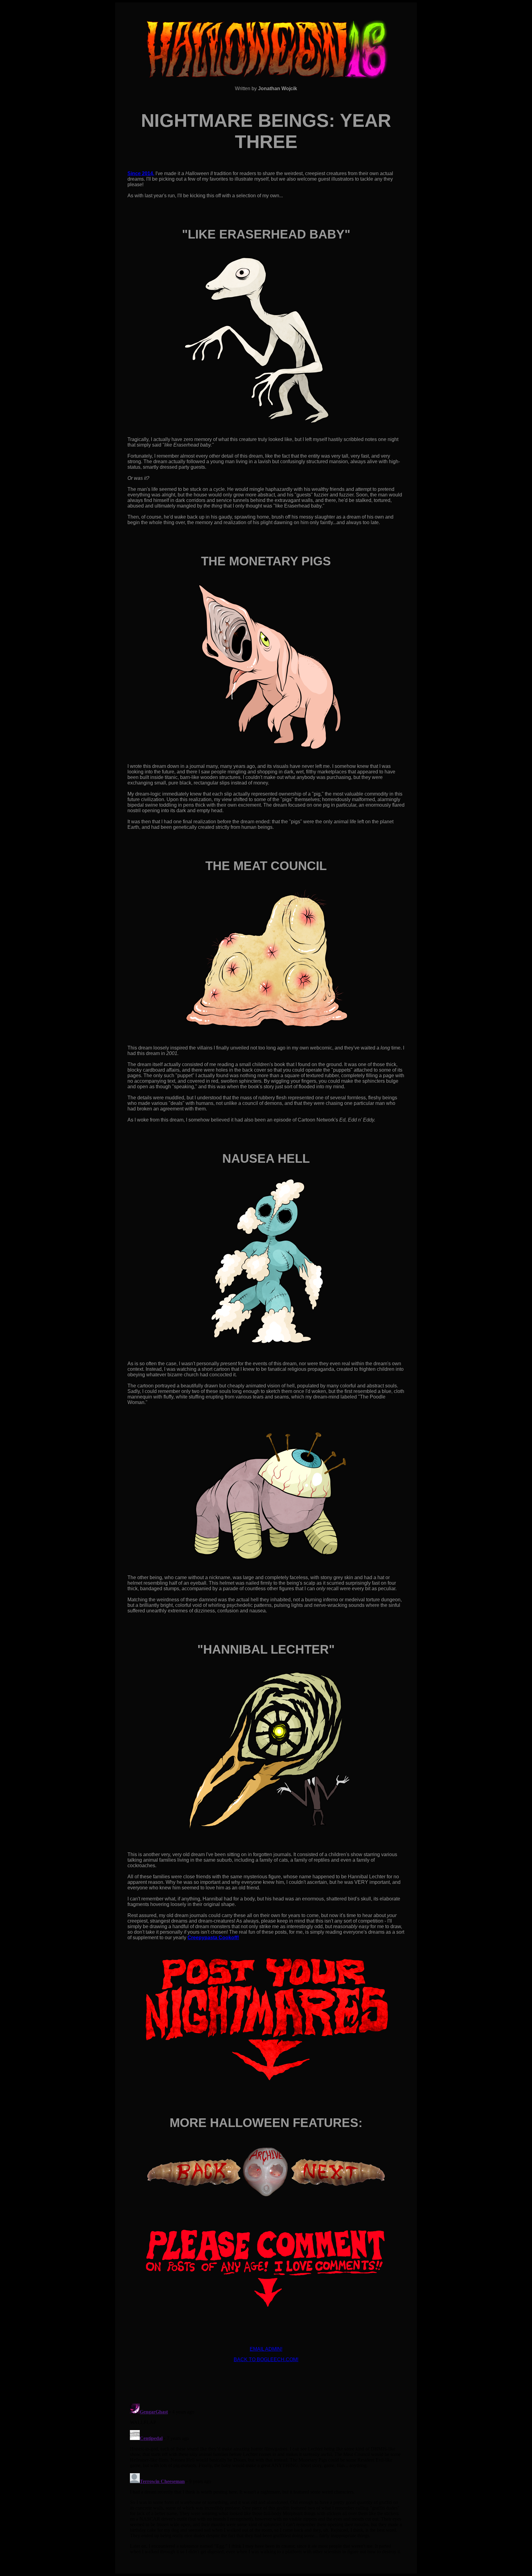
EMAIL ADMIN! (266, 2349)
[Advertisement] (266, 2381)
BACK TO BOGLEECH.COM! (266, 2359)
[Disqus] (266, 2478)
